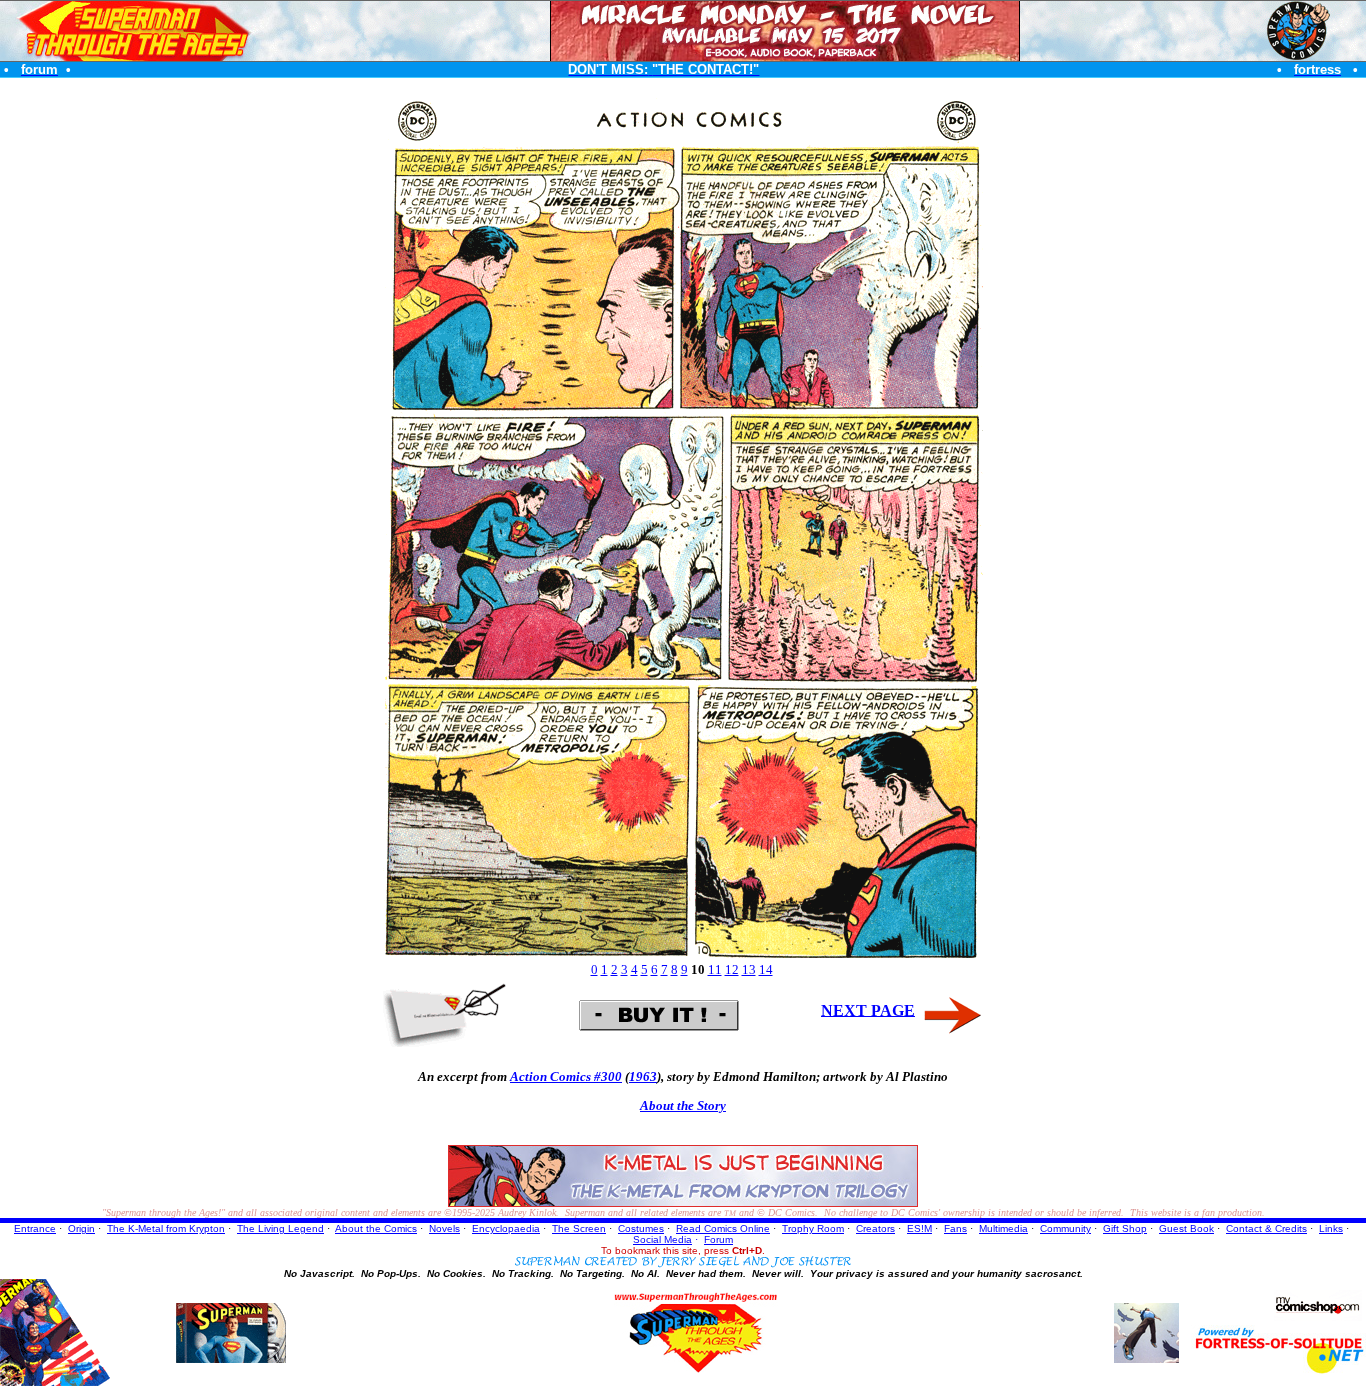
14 (766, 969)
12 (732, 969)
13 (749, 969)
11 (715, 969)
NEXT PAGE (868, 1009)
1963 (643, 1076)
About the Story (683, 1105)
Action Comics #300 (566, 1076)
